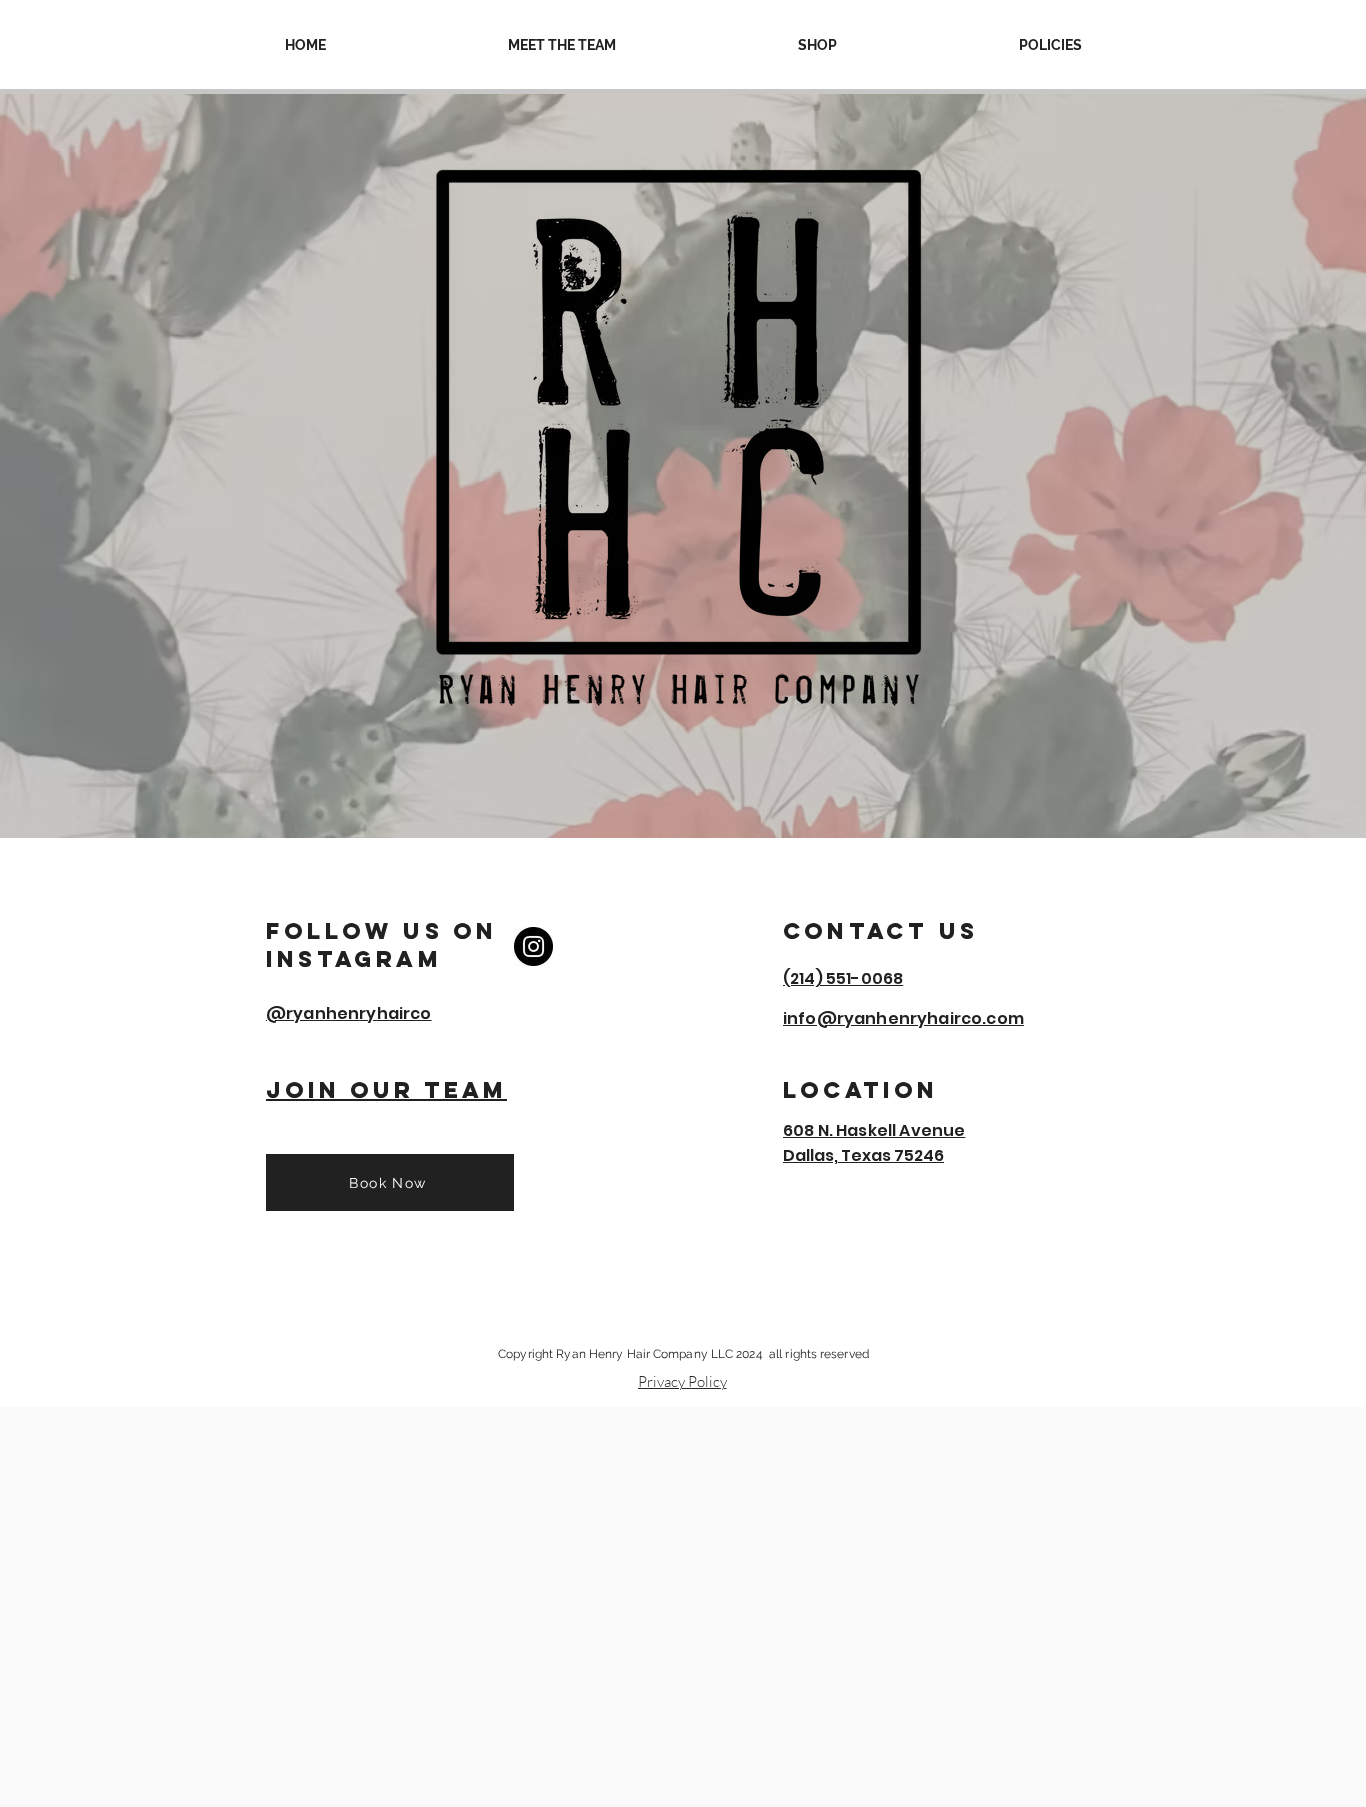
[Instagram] (533, 946)
